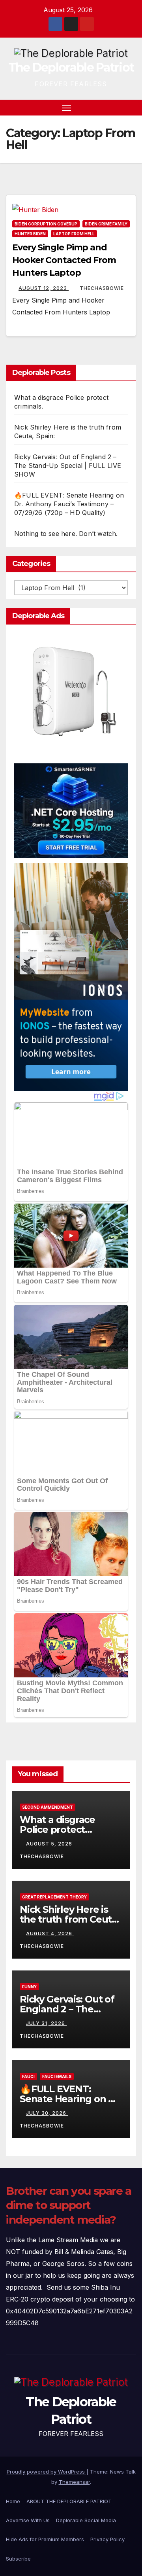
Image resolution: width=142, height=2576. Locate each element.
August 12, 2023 (44, 288)
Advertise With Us (28, 2520)
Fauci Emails (57, 2076)
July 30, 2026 (47, 2113)
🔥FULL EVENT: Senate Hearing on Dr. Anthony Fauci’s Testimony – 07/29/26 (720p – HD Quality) (69, 504)
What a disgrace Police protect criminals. (57, 1829)
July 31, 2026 (46, 2023)
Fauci (28, 2076)
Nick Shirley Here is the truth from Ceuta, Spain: (70, 1919)
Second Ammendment (48, 1807)
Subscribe (18, 2559)
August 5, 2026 (50, 1844)
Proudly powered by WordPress (47, 2472)
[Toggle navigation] (67, 108)
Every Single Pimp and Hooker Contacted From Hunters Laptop (64, 260)
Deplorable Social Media (86, 2520)
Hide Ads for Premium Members (45, 2539)
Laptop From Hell (74, 234)
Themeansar (74, 2482)
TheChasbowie (102, 288)
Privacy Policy (107, 2539)
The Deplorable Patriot (71, 67)
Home (13, 2501)
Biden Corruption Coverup (46, 224)
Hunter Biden (30, 234)
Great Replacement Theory (54, 1897)
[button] (118, 108)
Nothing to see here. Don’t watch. (66, 534)
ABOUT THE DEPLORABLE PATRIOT (69, 2501)
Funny (29, 1987)
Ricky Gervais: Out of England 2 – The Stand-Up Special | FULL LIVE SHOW (68, 466)
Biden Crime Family (106, 224)
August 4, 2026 (50, 1933)
